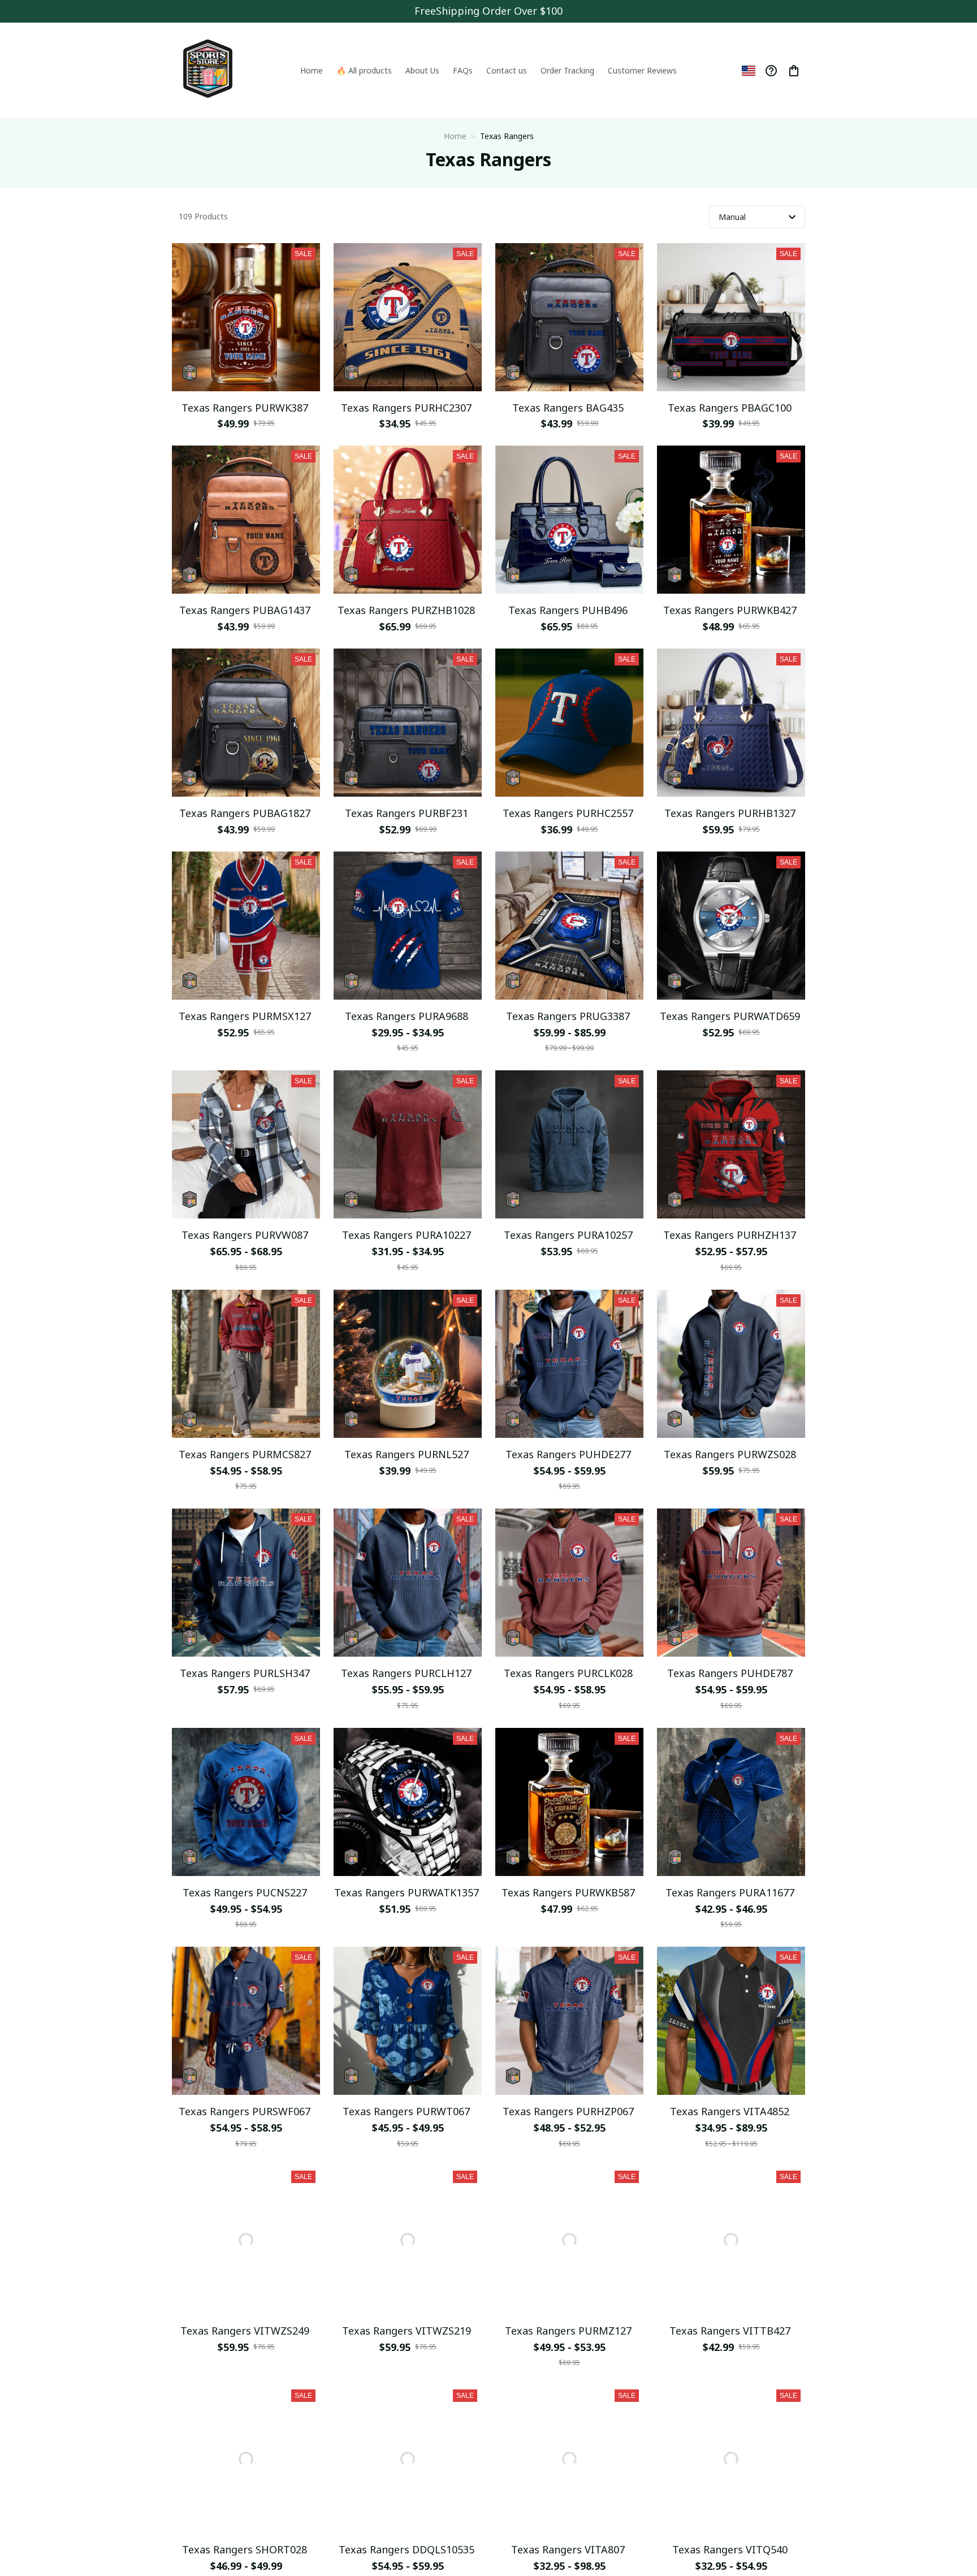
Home (455, 136)
